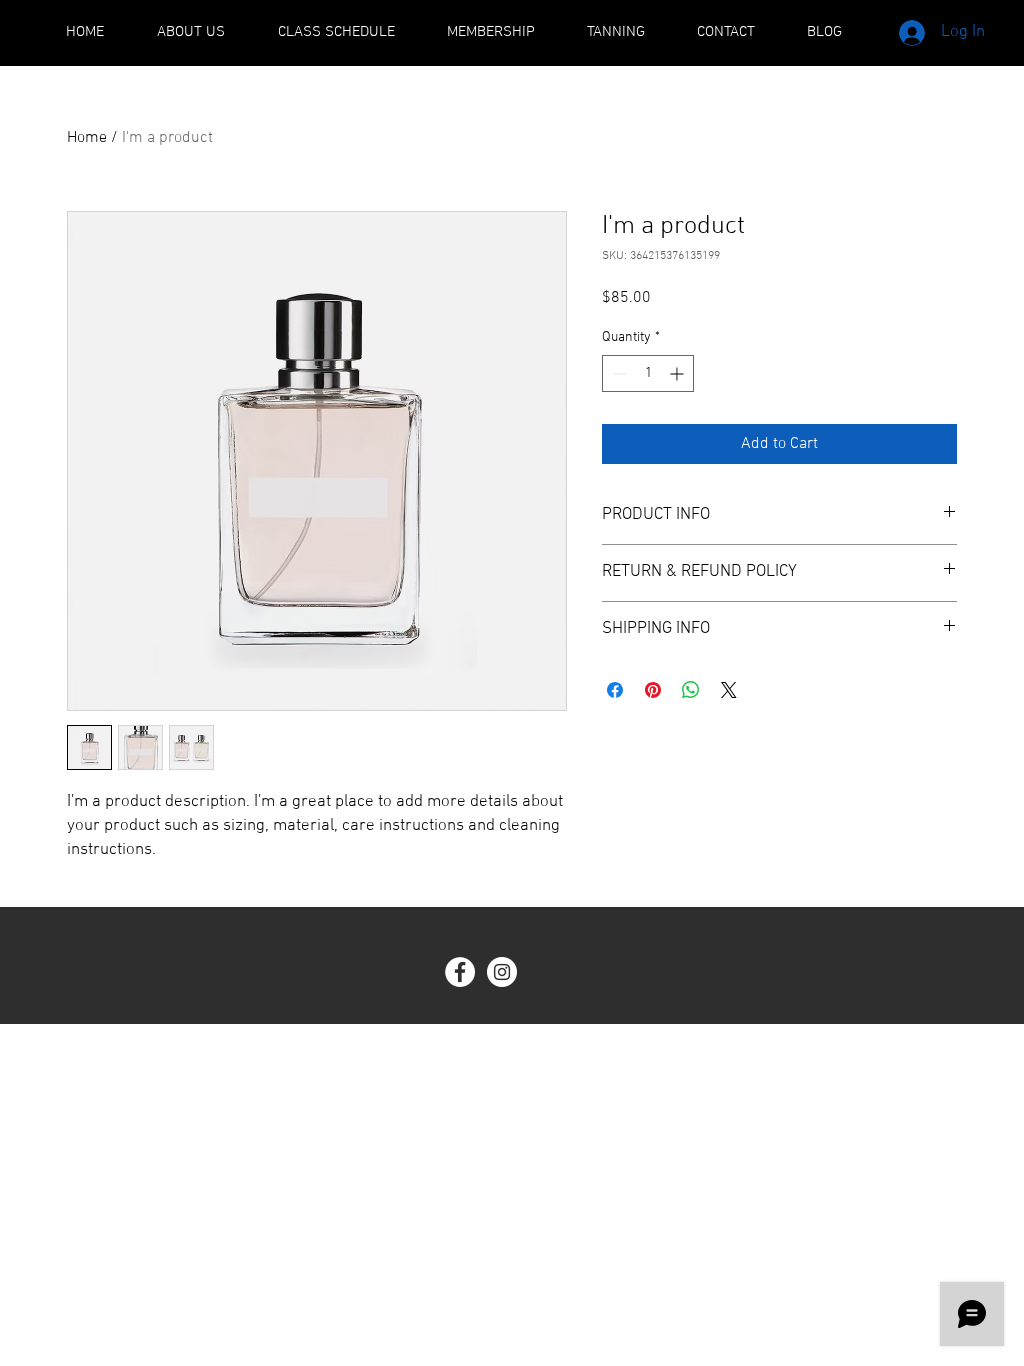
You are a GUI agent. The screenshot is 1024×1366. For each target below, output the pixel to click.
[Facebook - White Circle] (460, 972)
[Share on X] (729, 690)
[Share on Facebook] (615, 690)
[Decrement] (617, 373)
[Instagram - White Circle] (502, 972)
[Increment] (678, 373)
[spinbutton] (648, 373)
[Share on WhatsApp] (691, 690)
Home (87, 138)
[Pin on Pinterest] (653, 690)
